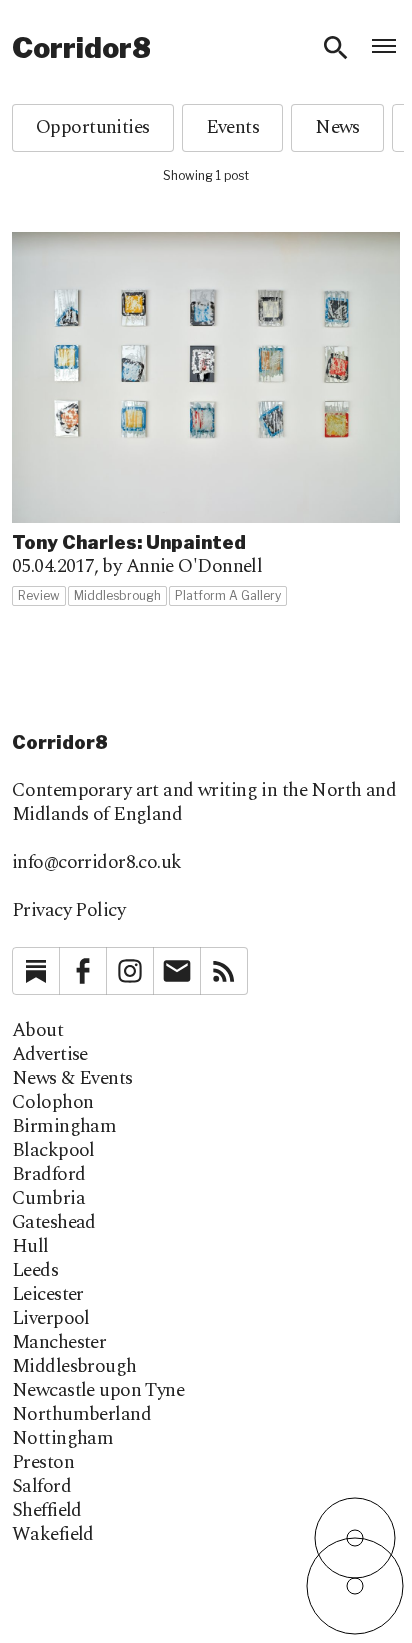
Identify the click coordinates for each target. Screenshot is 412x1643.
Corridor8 (81, 48)
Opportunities (93, 127)
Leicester (48, 1295)
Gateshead (54, 1223)
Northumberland (81, 1415)
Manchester (59, 1343)
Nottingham (62, 1439)
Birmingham (64, 1127)
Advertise (50, 1055)
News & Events (72, 1079)
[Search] (336, 48)
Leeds (35, 1271)
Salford (41, 1487)
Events (233, 127)
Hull (30, 1247)
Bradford (48, 1175)
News (337, 127)
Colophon (52, 1103)
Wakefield (53, 1535)
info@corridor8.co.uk (97, 862)
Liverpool (51, 1319)
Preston (43, 1463)
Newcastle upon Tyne (98, 1391)
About (37, 1031)
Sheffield (47, 1511)
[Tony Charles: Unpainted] (206, 419)
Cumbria (48, 1199)
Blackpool (53, 1151)
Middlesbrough (74, 1367)
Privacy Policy (68, 910)
